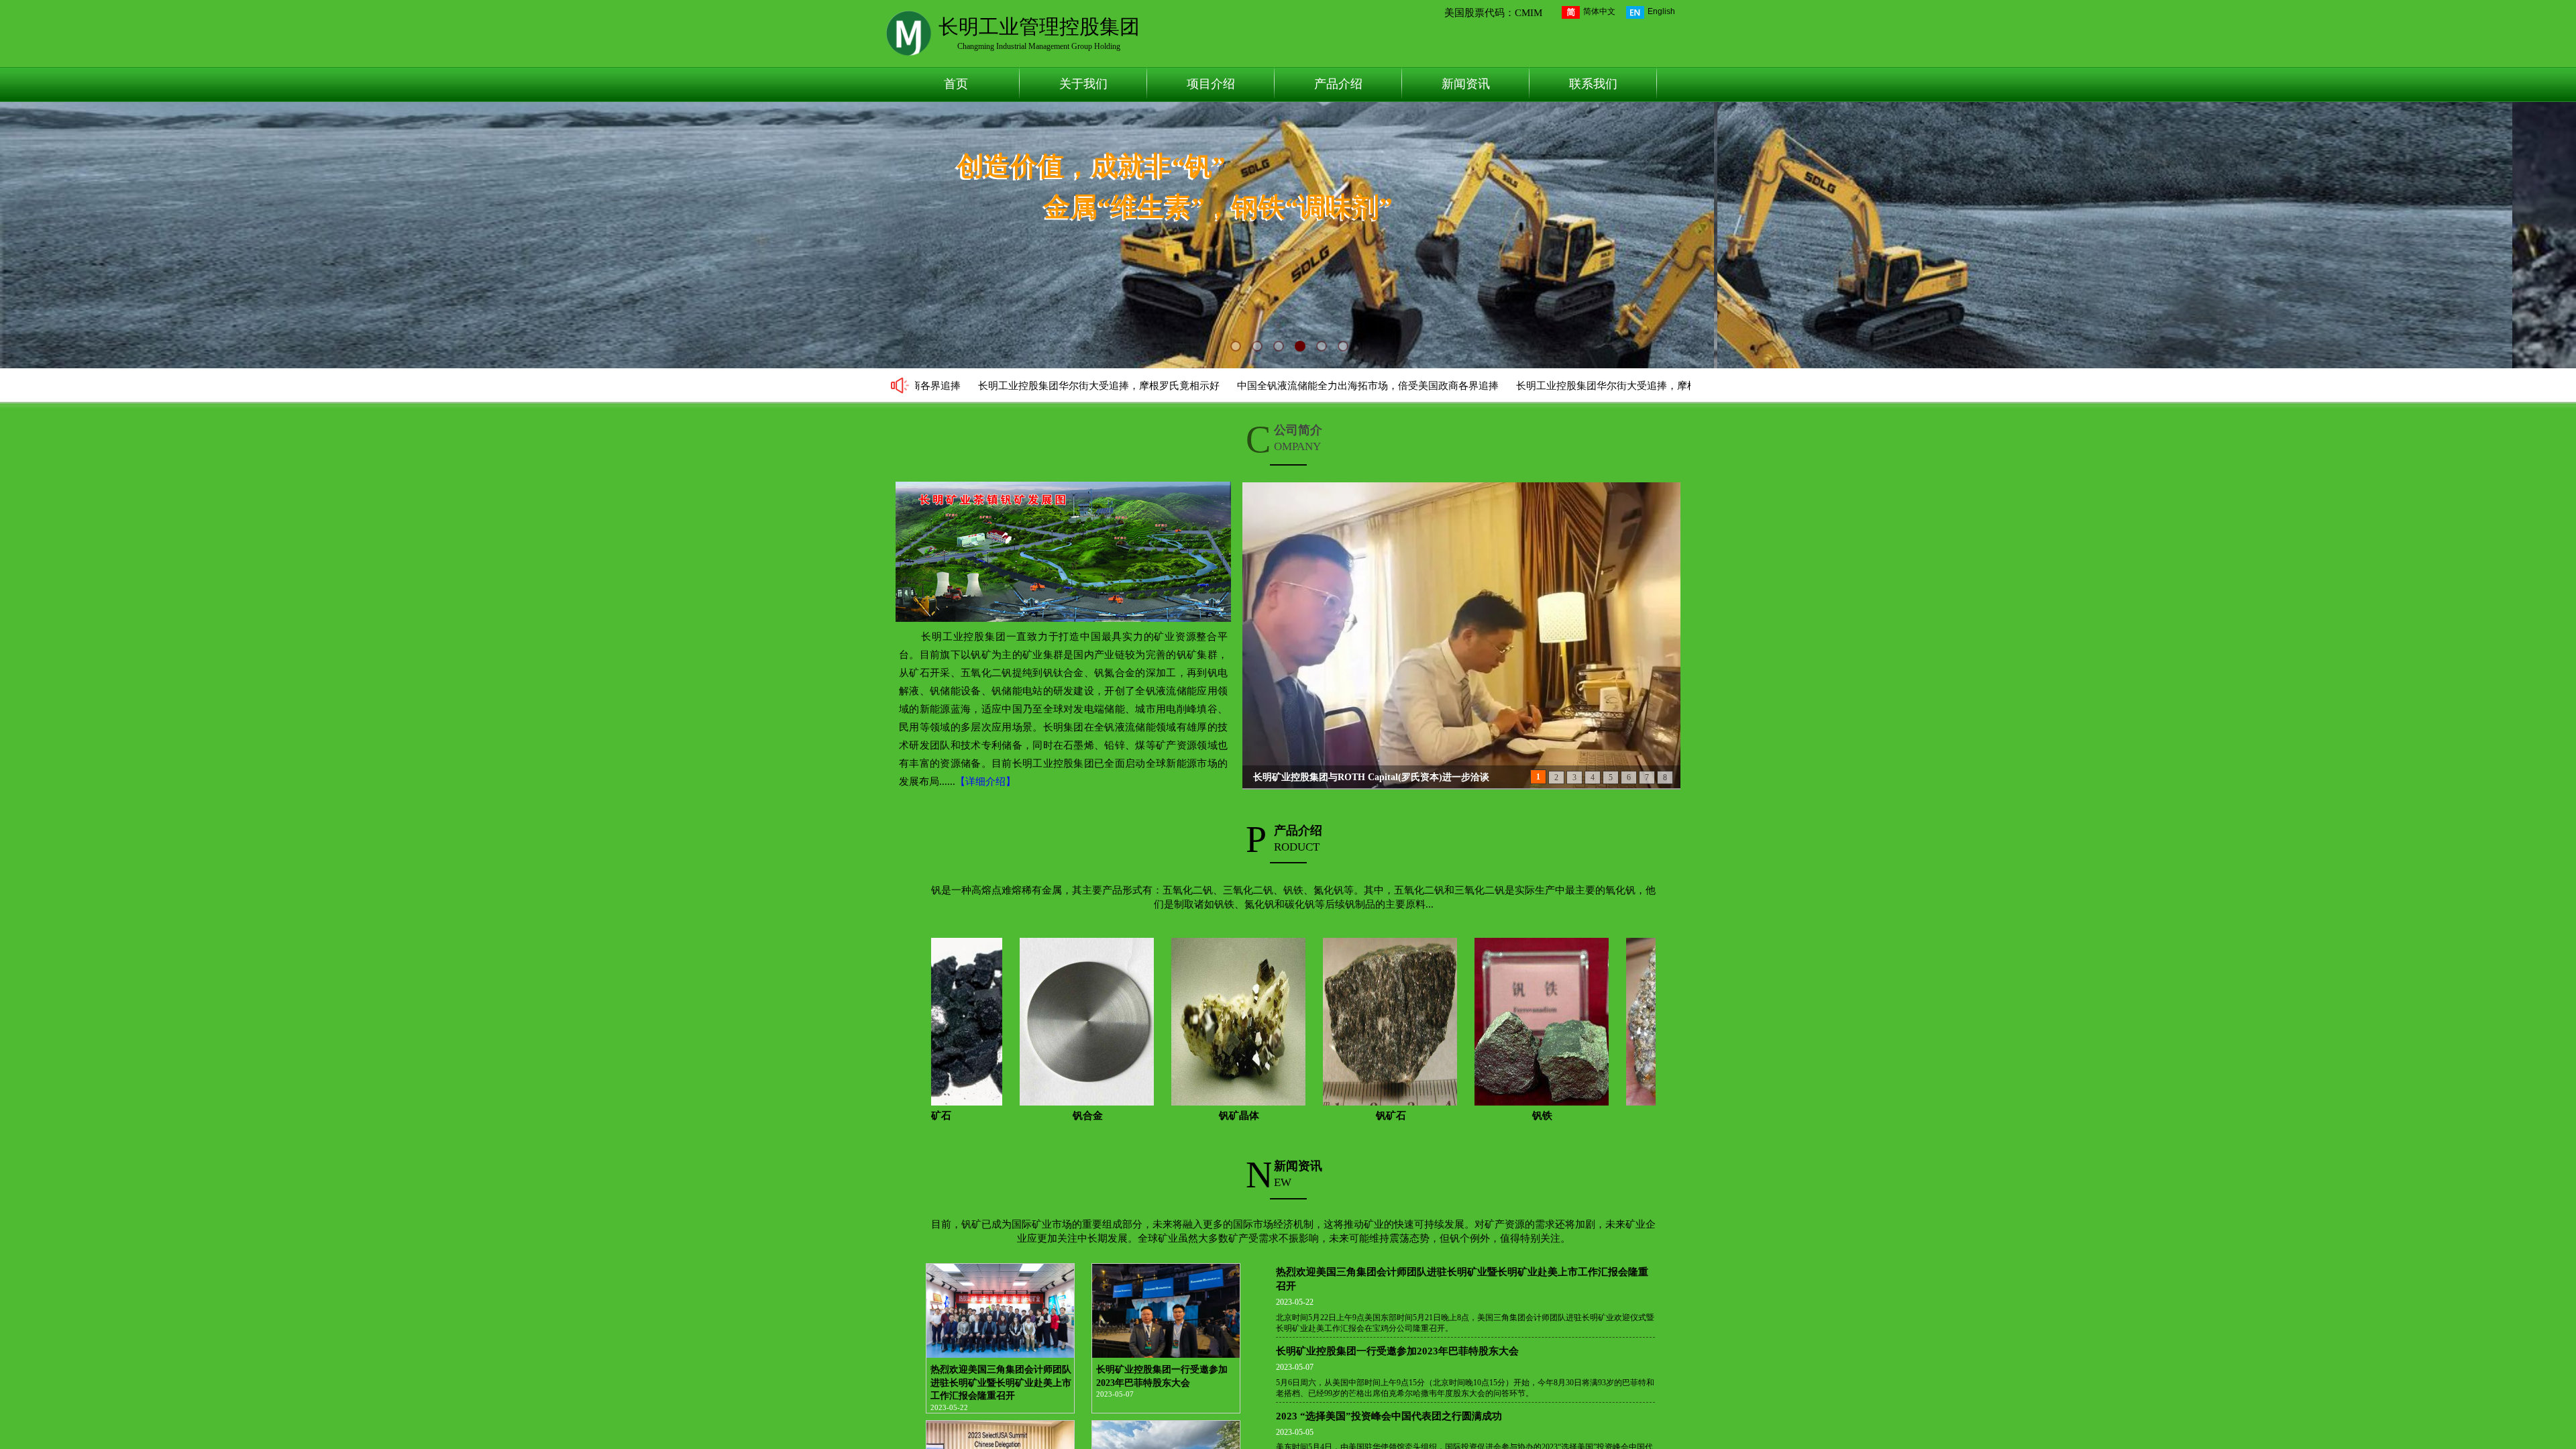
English (1661, 11)
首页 (956, 84)
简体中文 (1599, 11)
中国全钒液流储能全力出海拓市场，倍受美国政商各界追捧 (1253, 386)
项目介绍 (1211, 84)
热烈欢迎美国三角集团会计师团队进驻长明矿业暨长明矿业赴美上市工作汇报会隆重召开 (1001, 1383)
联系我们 (1593, 84)
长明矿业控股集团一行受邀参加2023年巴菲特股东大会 (1162, 1376)
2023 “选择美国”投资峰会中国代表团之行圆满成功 (1389, 1416)
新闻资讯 (1466, 84)
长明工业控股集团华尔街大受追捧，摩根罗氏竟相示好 (984, 386)
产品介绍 (1338, 84)
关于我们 (1083, 84)
